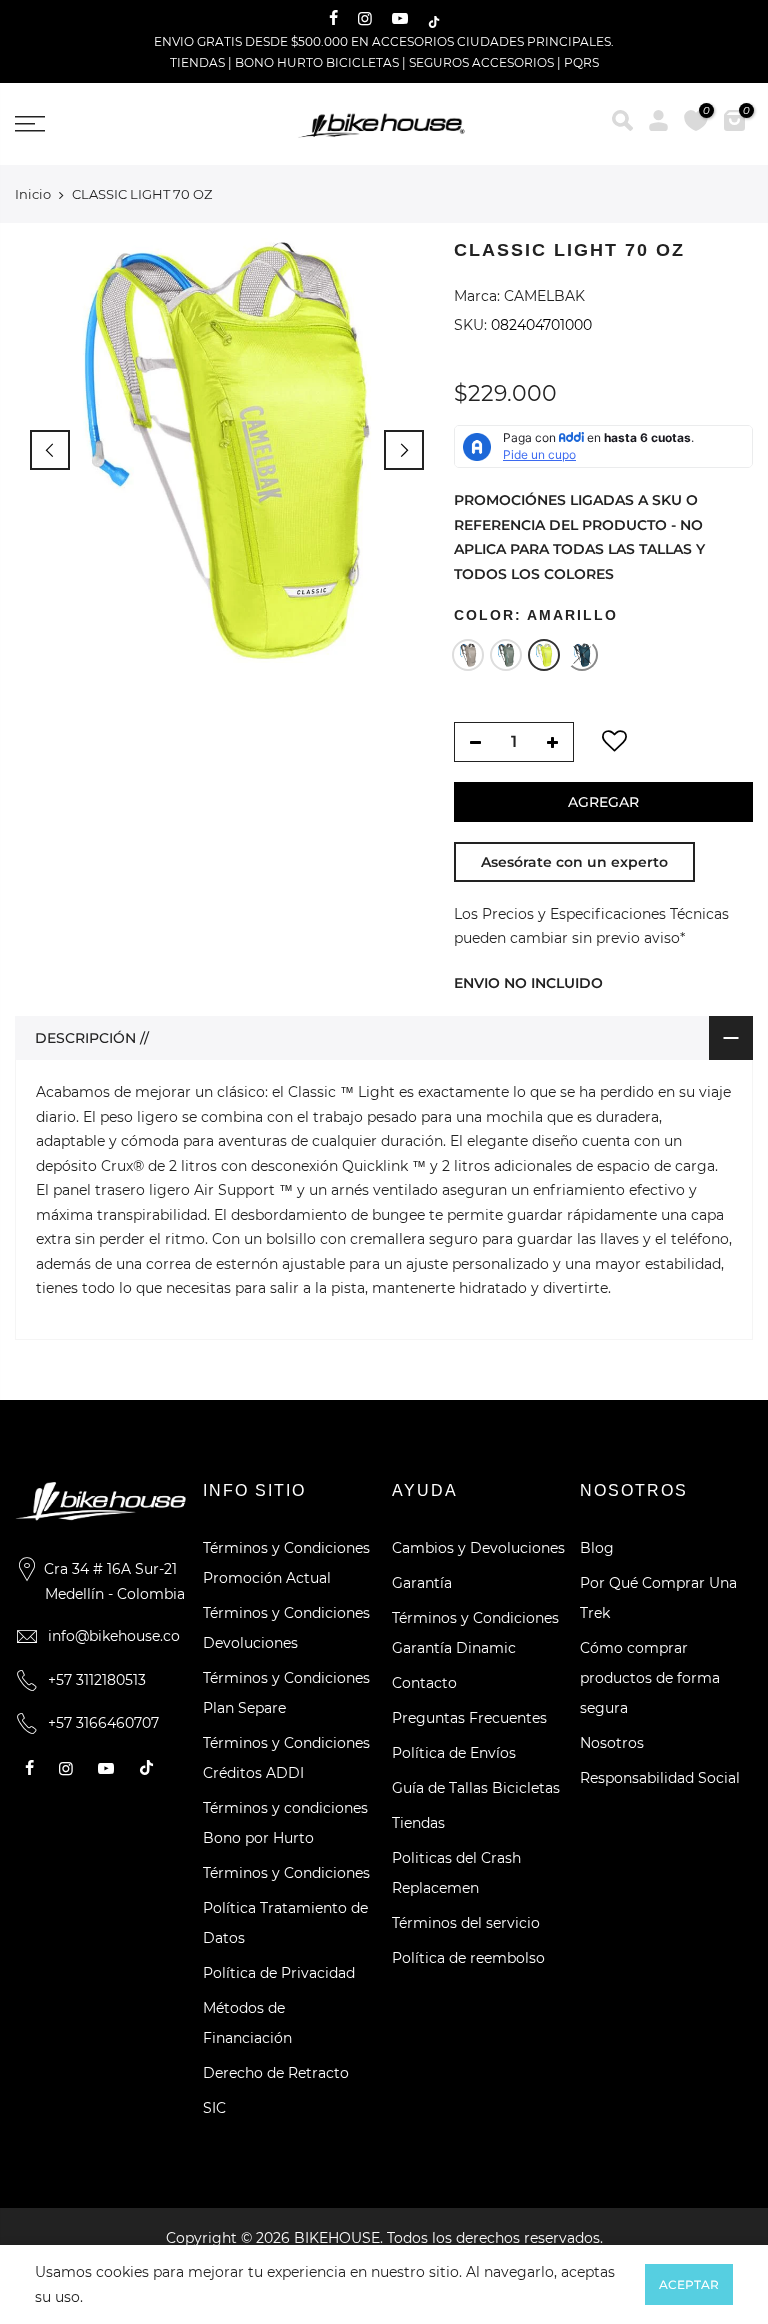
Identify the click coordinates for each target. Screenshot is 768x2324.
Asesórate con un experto (574, 862)
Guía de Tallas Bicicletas (476, 1788)
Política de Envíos (454, 1753)
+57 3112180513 (97, 1680)
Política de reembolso (468, 1958)
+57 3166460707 (103, 1723)
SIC (214, 2108)
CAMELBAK (544, 296)
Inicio (33, 194)
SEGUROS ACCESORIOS (481, 62)
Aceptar (689, 2284)
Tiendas (418, 1823)
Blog (597, 1548)
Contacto (424, 1683)
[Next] (404, 450)
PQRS (581, 62)
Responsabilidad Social (660, 1778)
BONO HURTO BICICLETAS (318, 62)
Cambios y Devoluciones (478, 1548)
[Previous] (50, 450)
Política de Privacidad (279, 1973)
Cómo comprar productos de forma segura (650, 1678)
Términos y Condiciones (286, 1873)
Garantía (422, 1583)
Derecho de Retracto (276, 2073)
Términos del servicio (466, 1923)
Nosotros (612, 1743)
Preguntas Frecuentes (469, 1718)
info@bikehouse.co (114, 1636)
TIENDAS (197, 62)
